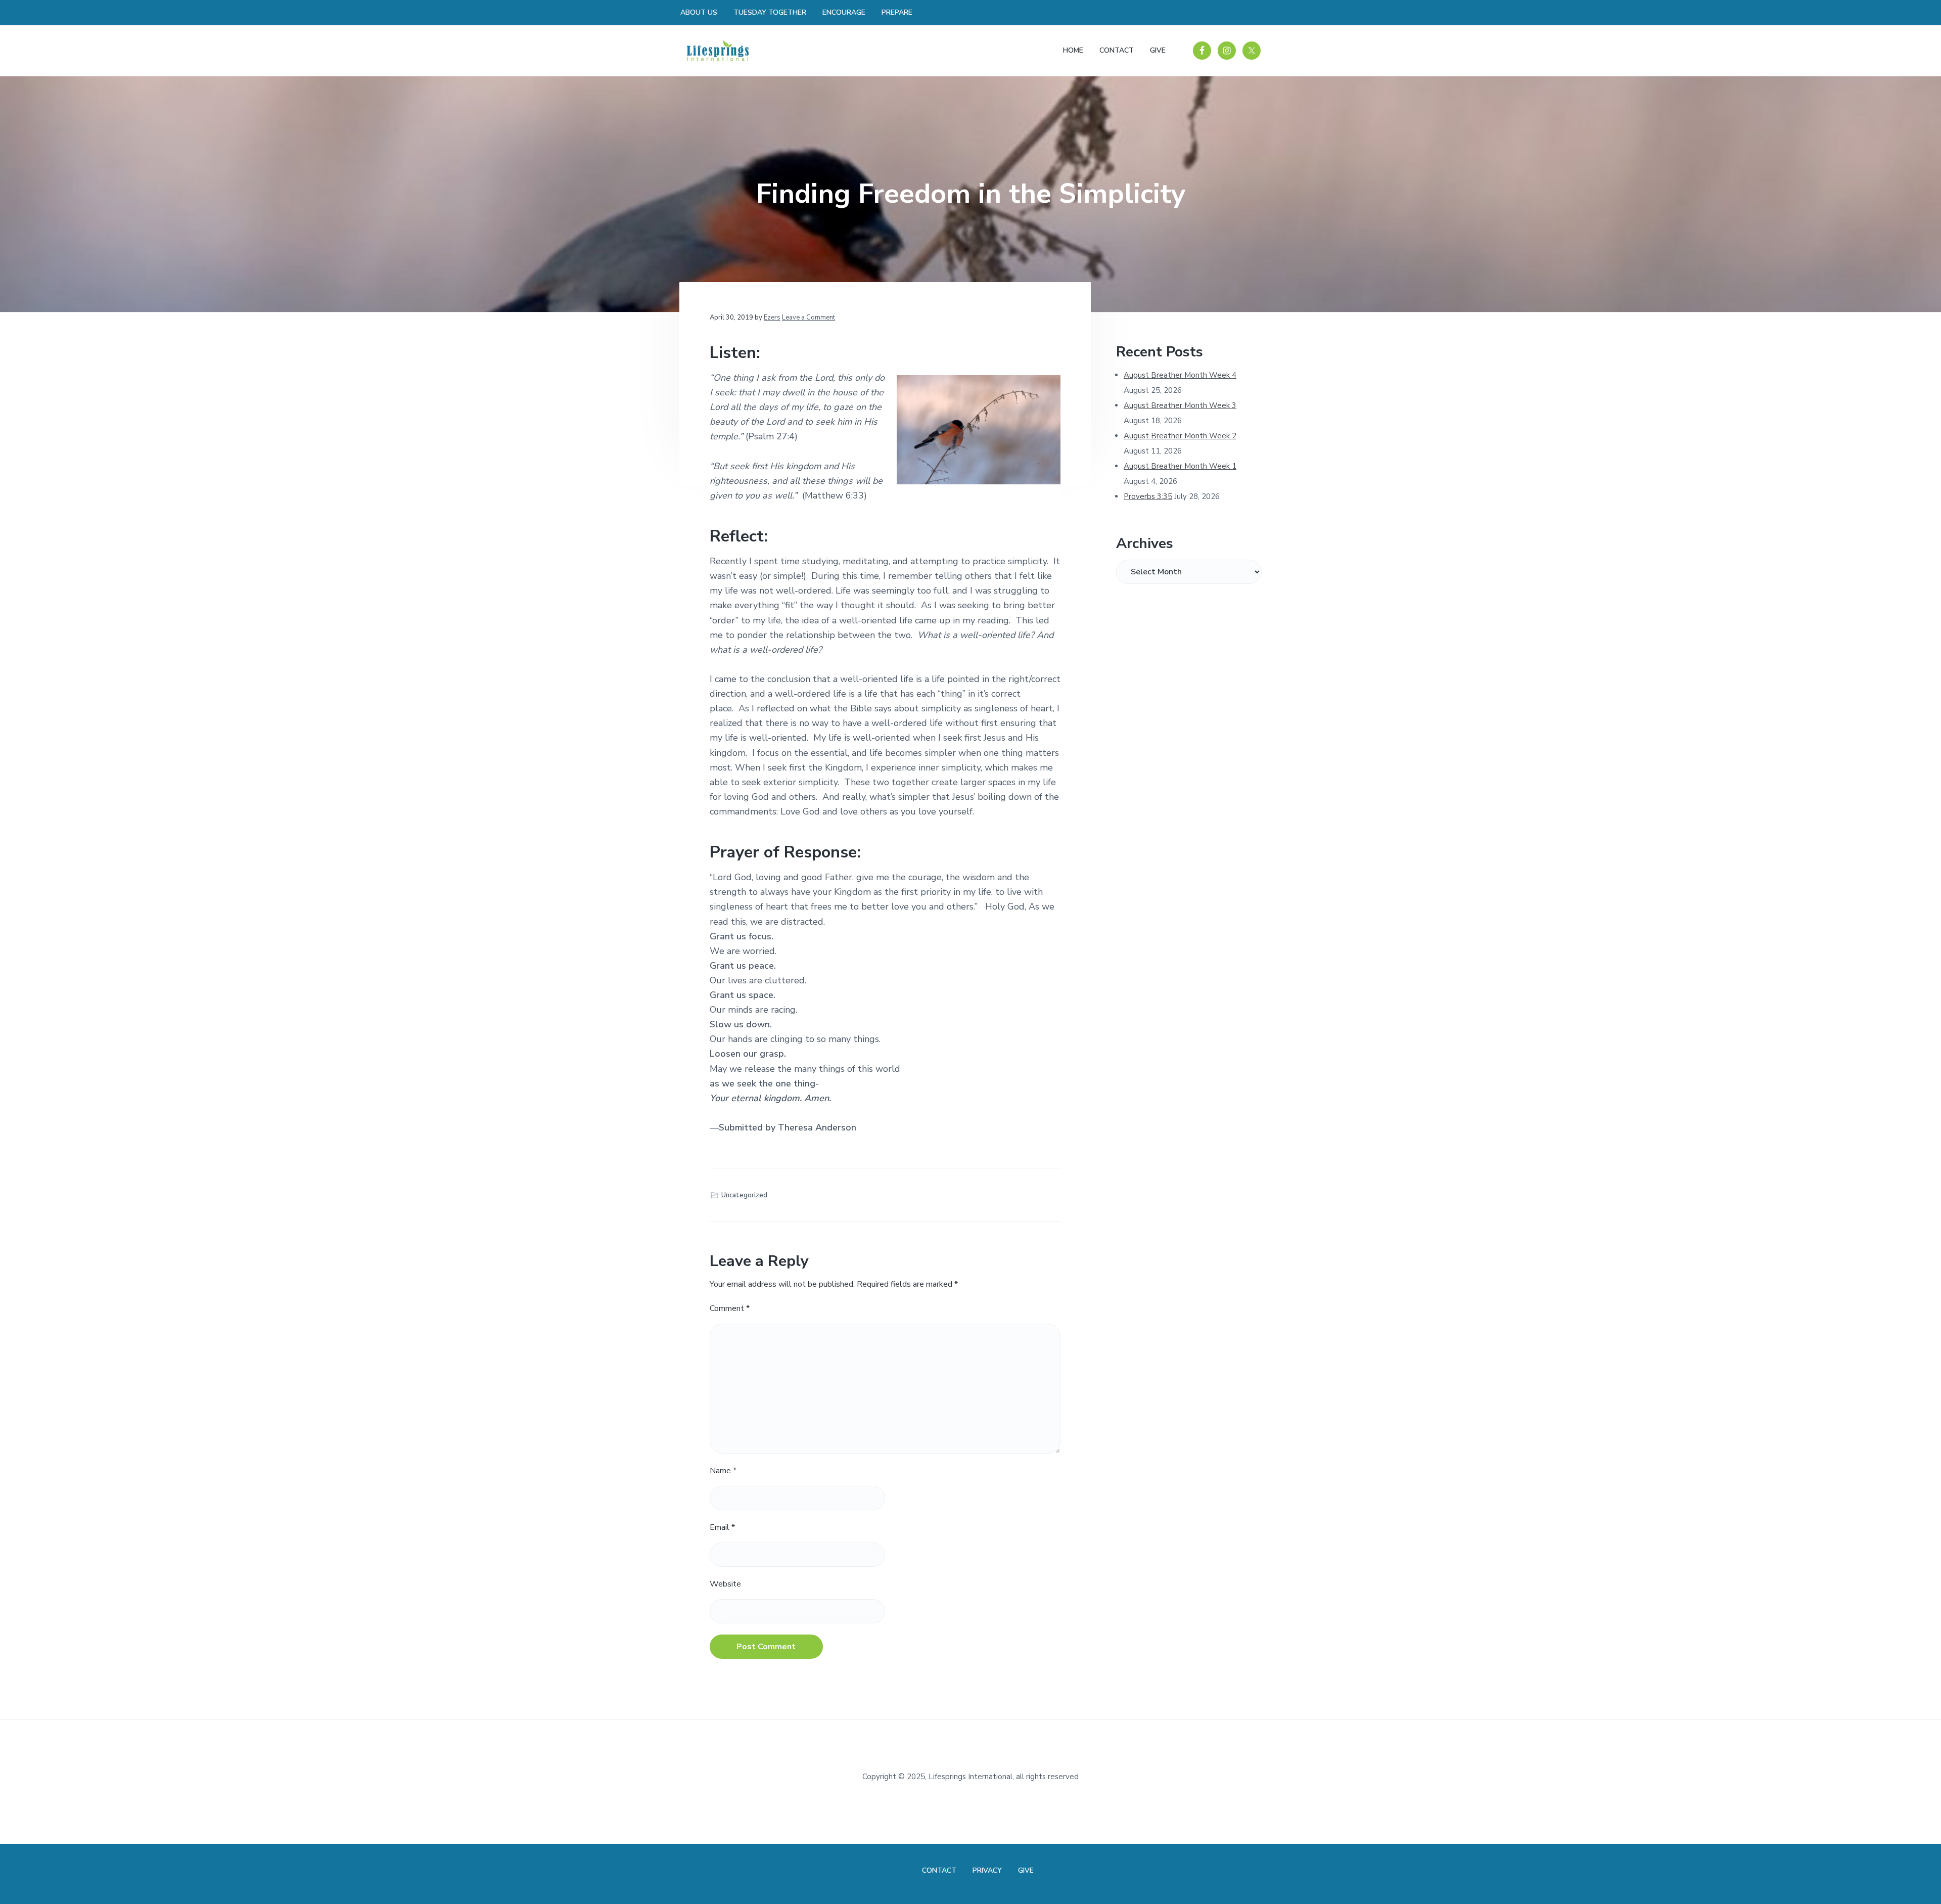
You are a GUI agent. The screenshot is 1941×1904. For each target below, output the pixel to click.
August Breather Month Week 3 (1180, 405)
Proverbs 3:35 (1148, 496)
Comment (730, 1308)
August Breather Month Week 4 (1180, 375)
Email (722, 1527)
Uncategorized (744, 1195)
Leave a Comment (808, 318)
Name (723, 1471)
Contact (939, 1870)
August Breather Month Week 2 (1180, 436)
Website (725, 1584)
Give (1026, 1870)
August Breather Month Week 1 (1180, 466)
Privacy (987, 1870)
